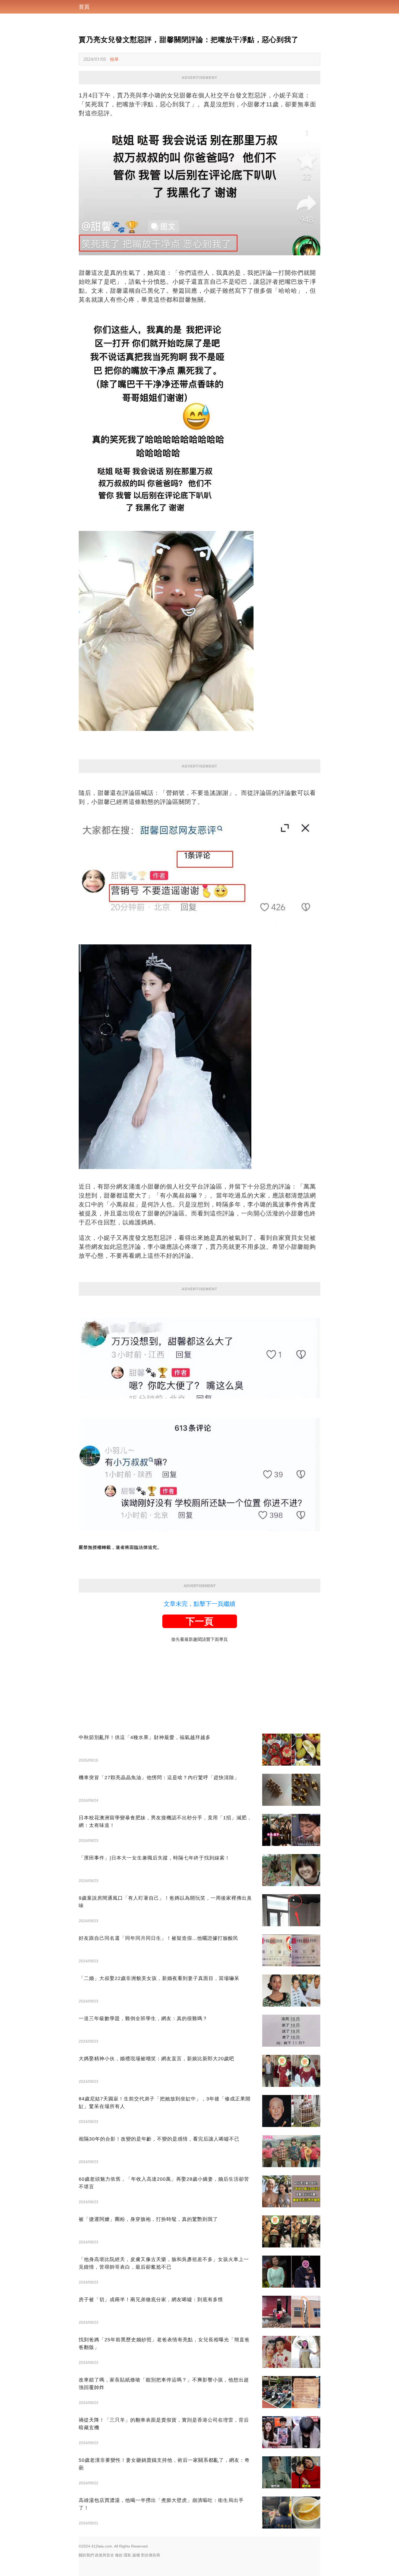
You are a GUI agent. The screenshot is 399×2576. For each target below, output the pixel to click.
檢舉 (114, 59)
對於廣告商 (151, 2555)
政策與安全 (104, 2555)
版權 (136, 2555)
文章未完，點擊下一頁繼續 (199, 1604)
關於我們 (86, 2555)
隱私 (128, 2555)
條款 (119, 2555)
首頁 (84, 7)
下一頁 (199, 1621)
